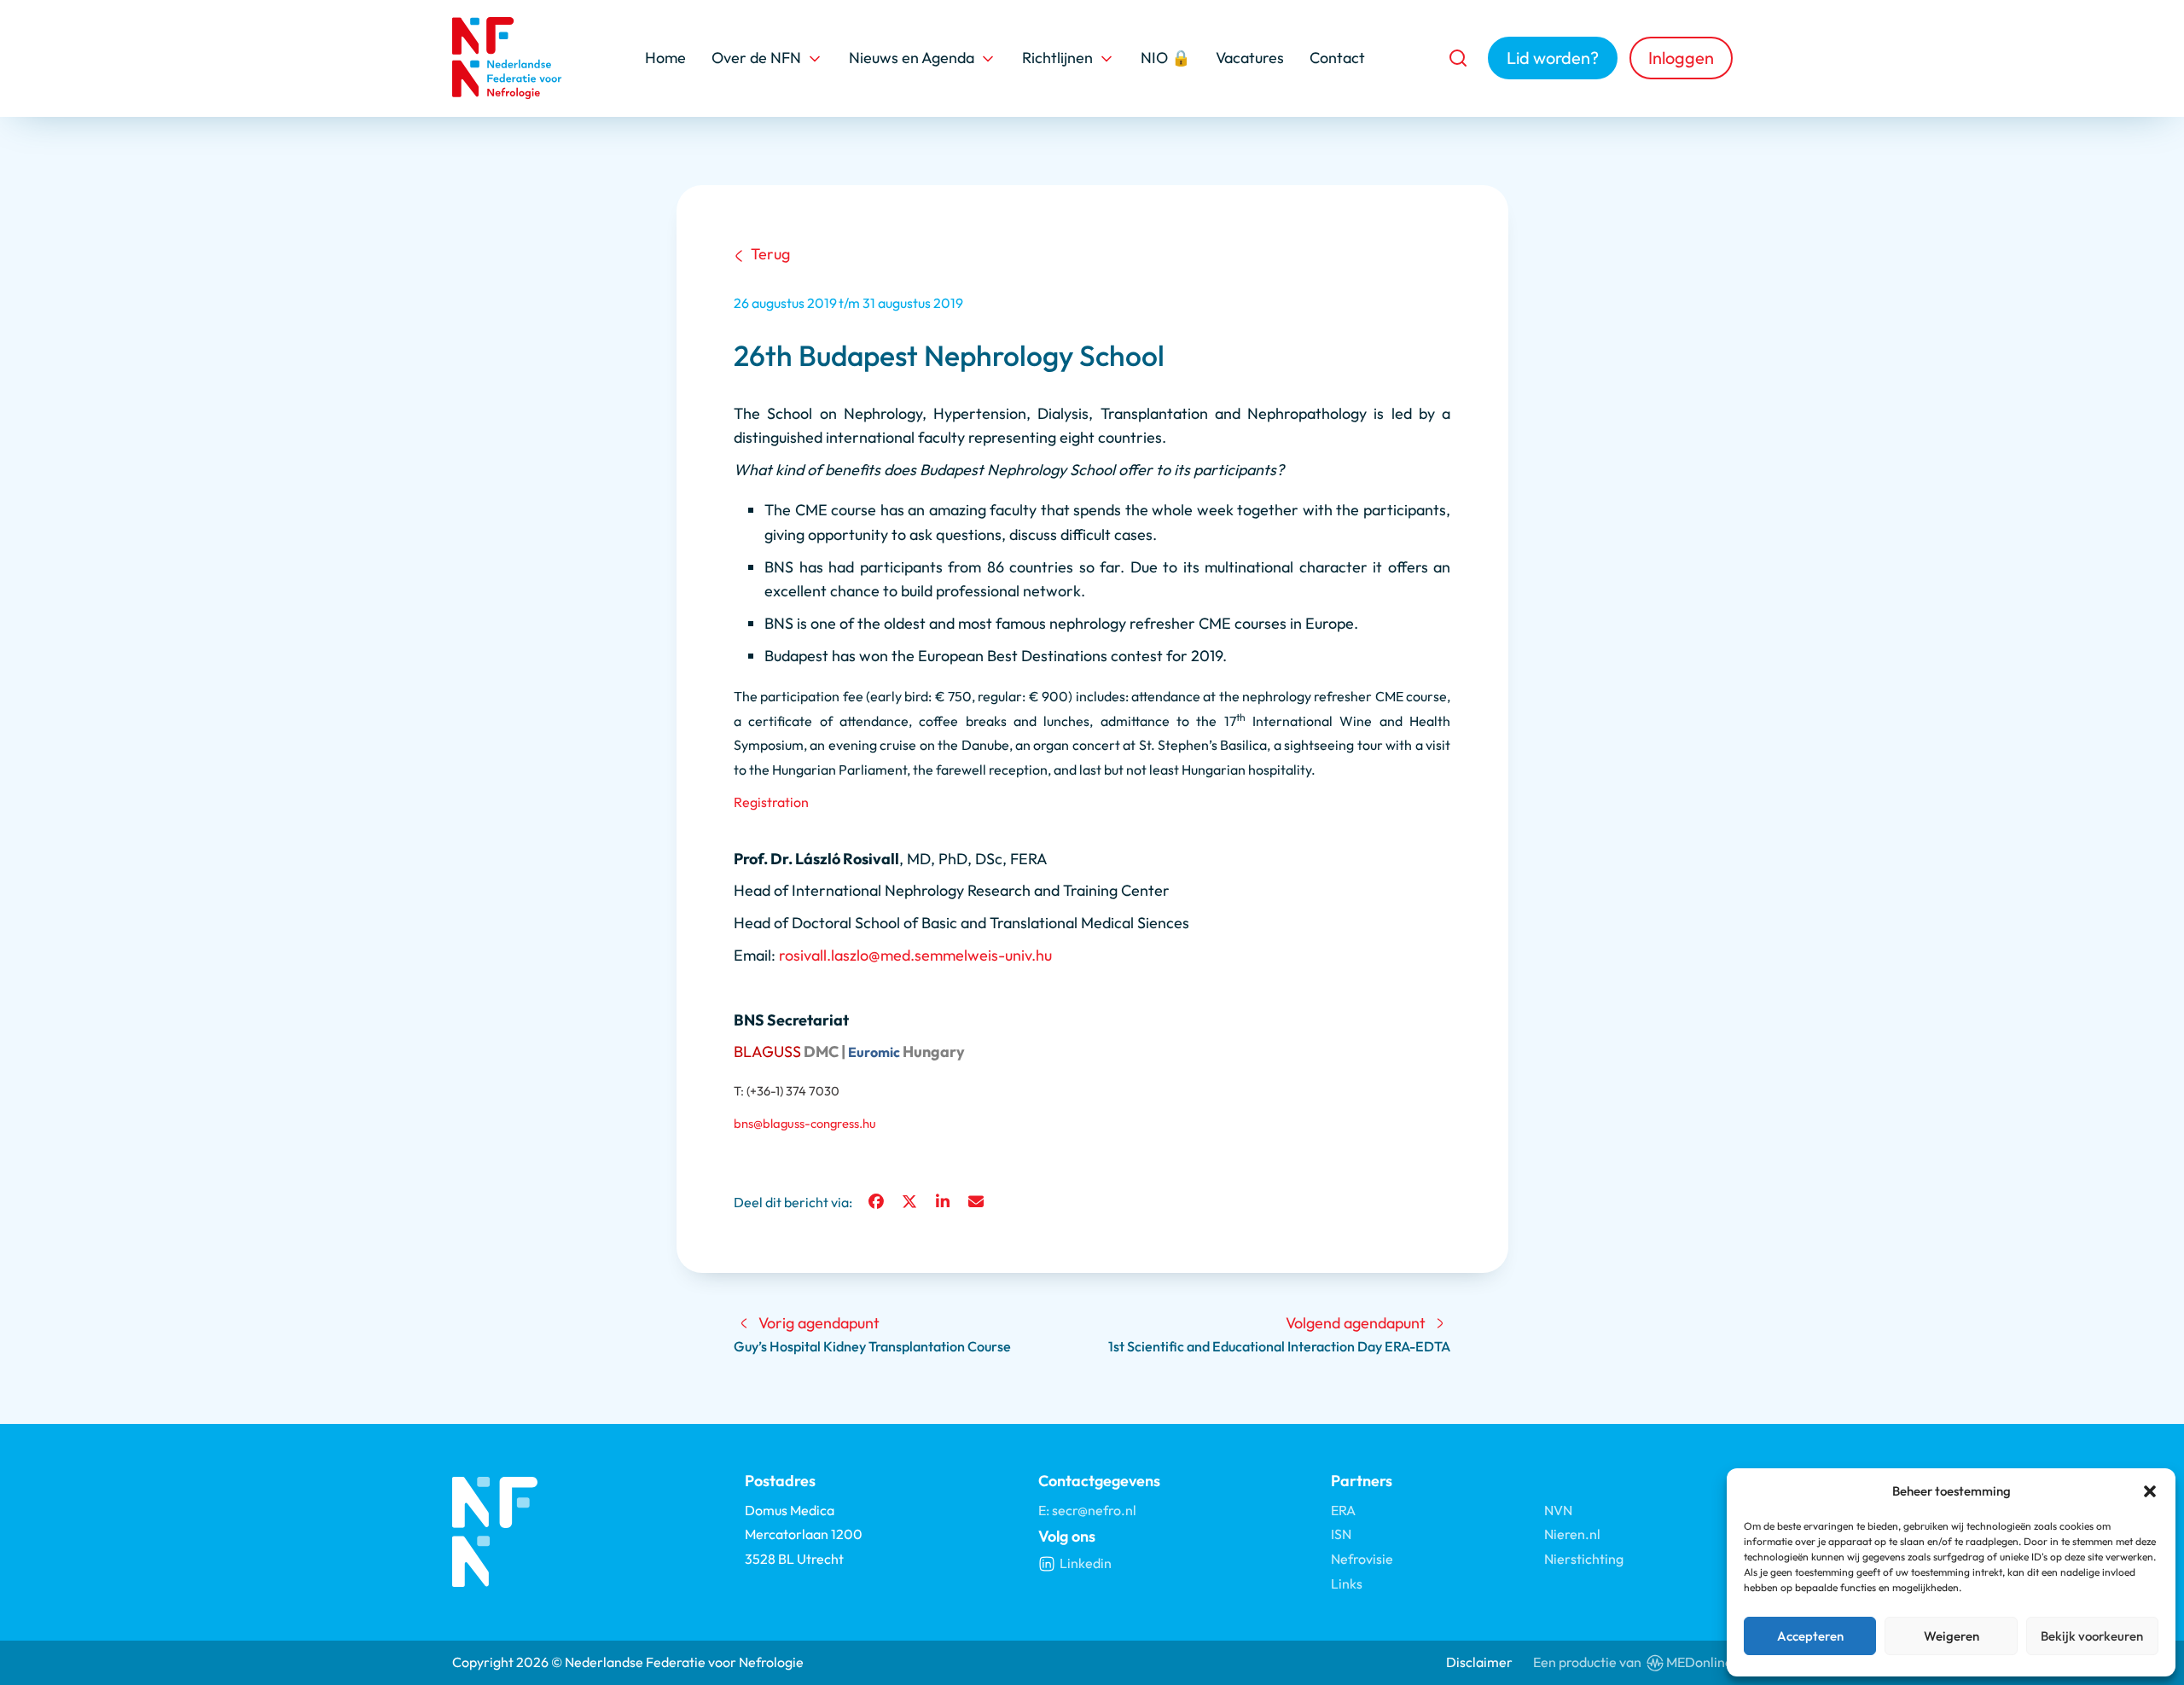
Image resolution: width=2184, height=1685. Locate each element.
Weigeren (1952, 1636)
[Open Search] (1458, 58)
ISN (1341, 1534)
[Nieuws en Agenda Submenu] (988, 58)
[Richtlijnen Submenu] (1107, 58)
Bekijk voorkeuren (2092, 1636)
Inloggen (1681, 58)
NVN (1558, 1510)
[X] (909, 1202)
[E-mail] (976, 1202)
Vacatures (1250, 58)
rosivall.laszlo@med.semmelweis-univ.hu (915, 955)
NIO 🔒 (1165, 58)
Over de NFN (756, 58)
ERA (1343, 1510)
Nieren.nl (1572, 1534)
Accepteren (1810, 1636)
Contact (1337, 58)
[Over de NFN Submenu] (815, 58)
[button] (2150, 1491)
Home (665, 58)
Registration (771, 802)
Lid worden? (1553, 58)
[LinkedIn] (943, 1202)
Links (1347, 1583)
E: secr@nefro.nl (1087, 1510)
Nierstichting (1584, 1559)
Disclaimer (1479, 1662)
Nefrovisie (1362, 1559)
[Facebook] (876, 1202)
